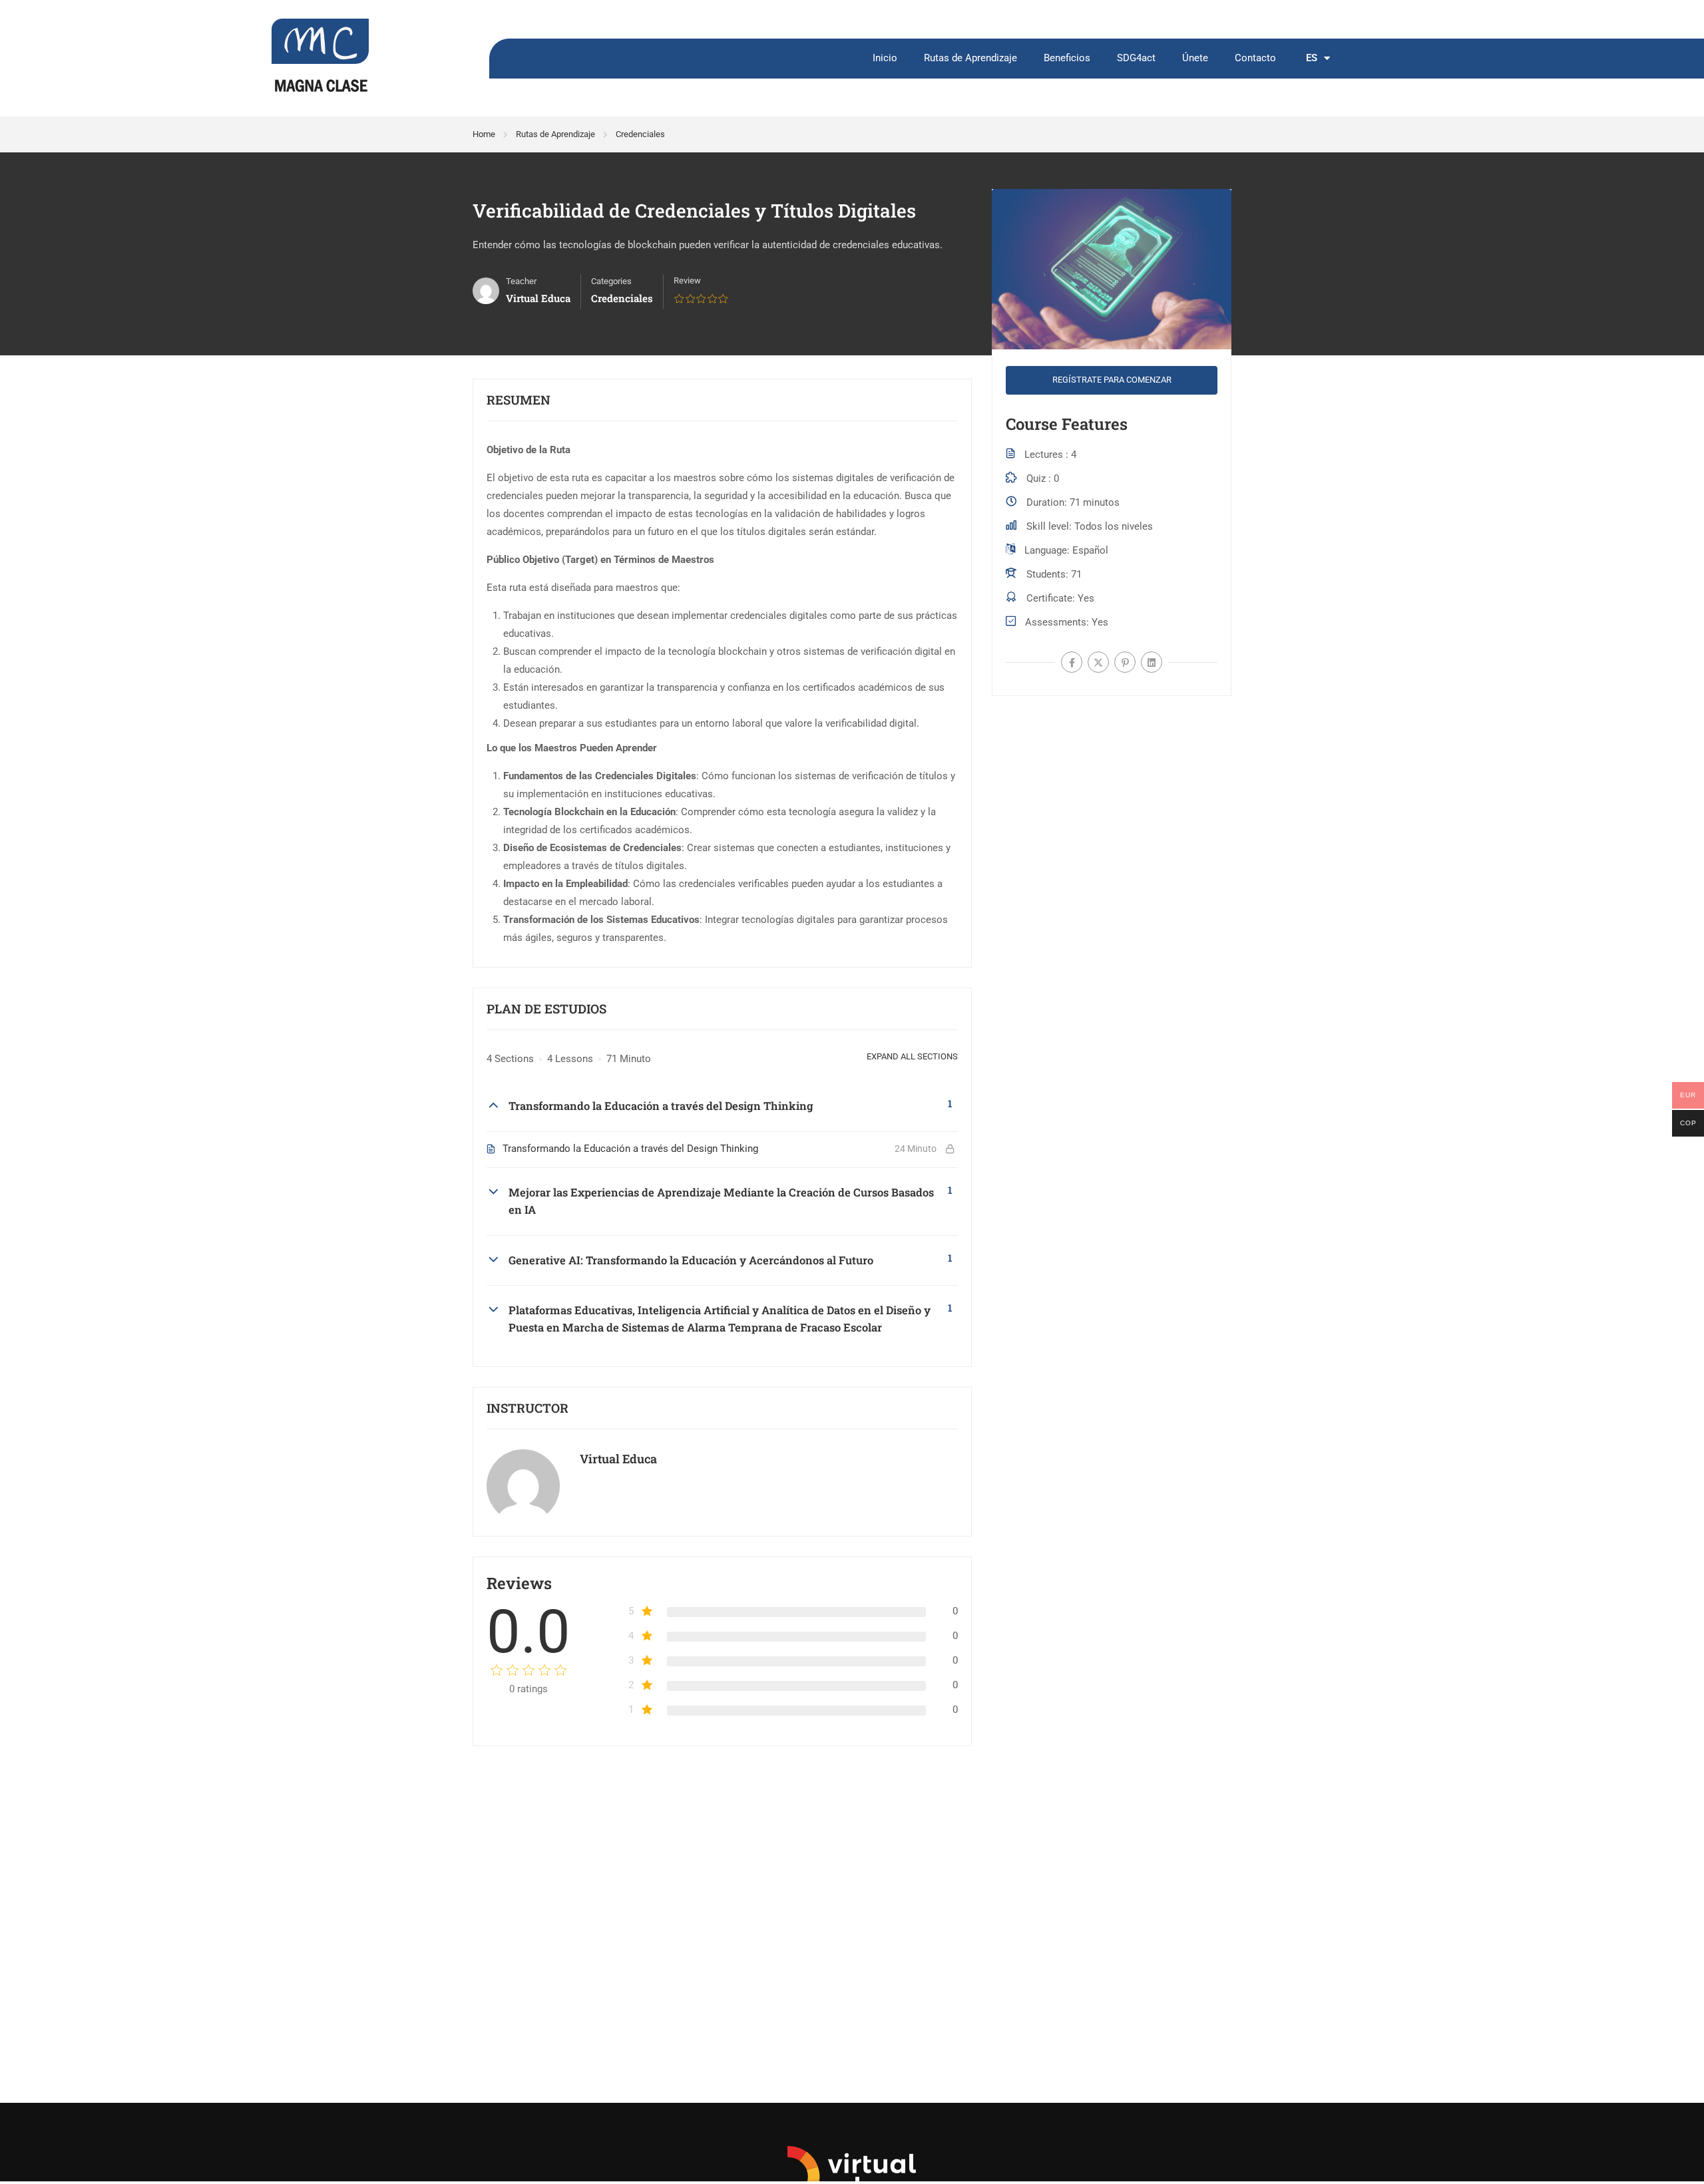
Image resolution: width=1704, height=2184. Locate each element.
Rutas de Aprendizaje (970, 58)
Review (687, 280)
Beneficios (1067, 58)
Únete (1195, 58)
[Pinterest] (1125, 662)
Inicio (885, 58)
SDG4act (1136, 58)
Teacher (521, 281)
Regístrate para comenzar (1112, 380)
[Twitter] (1098, 662)
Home (484, 134)
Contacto (1255, 58)
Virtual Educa (618, 1459)
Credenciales (640, 134)
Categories (611, 281)
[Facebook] (1072, 662)
